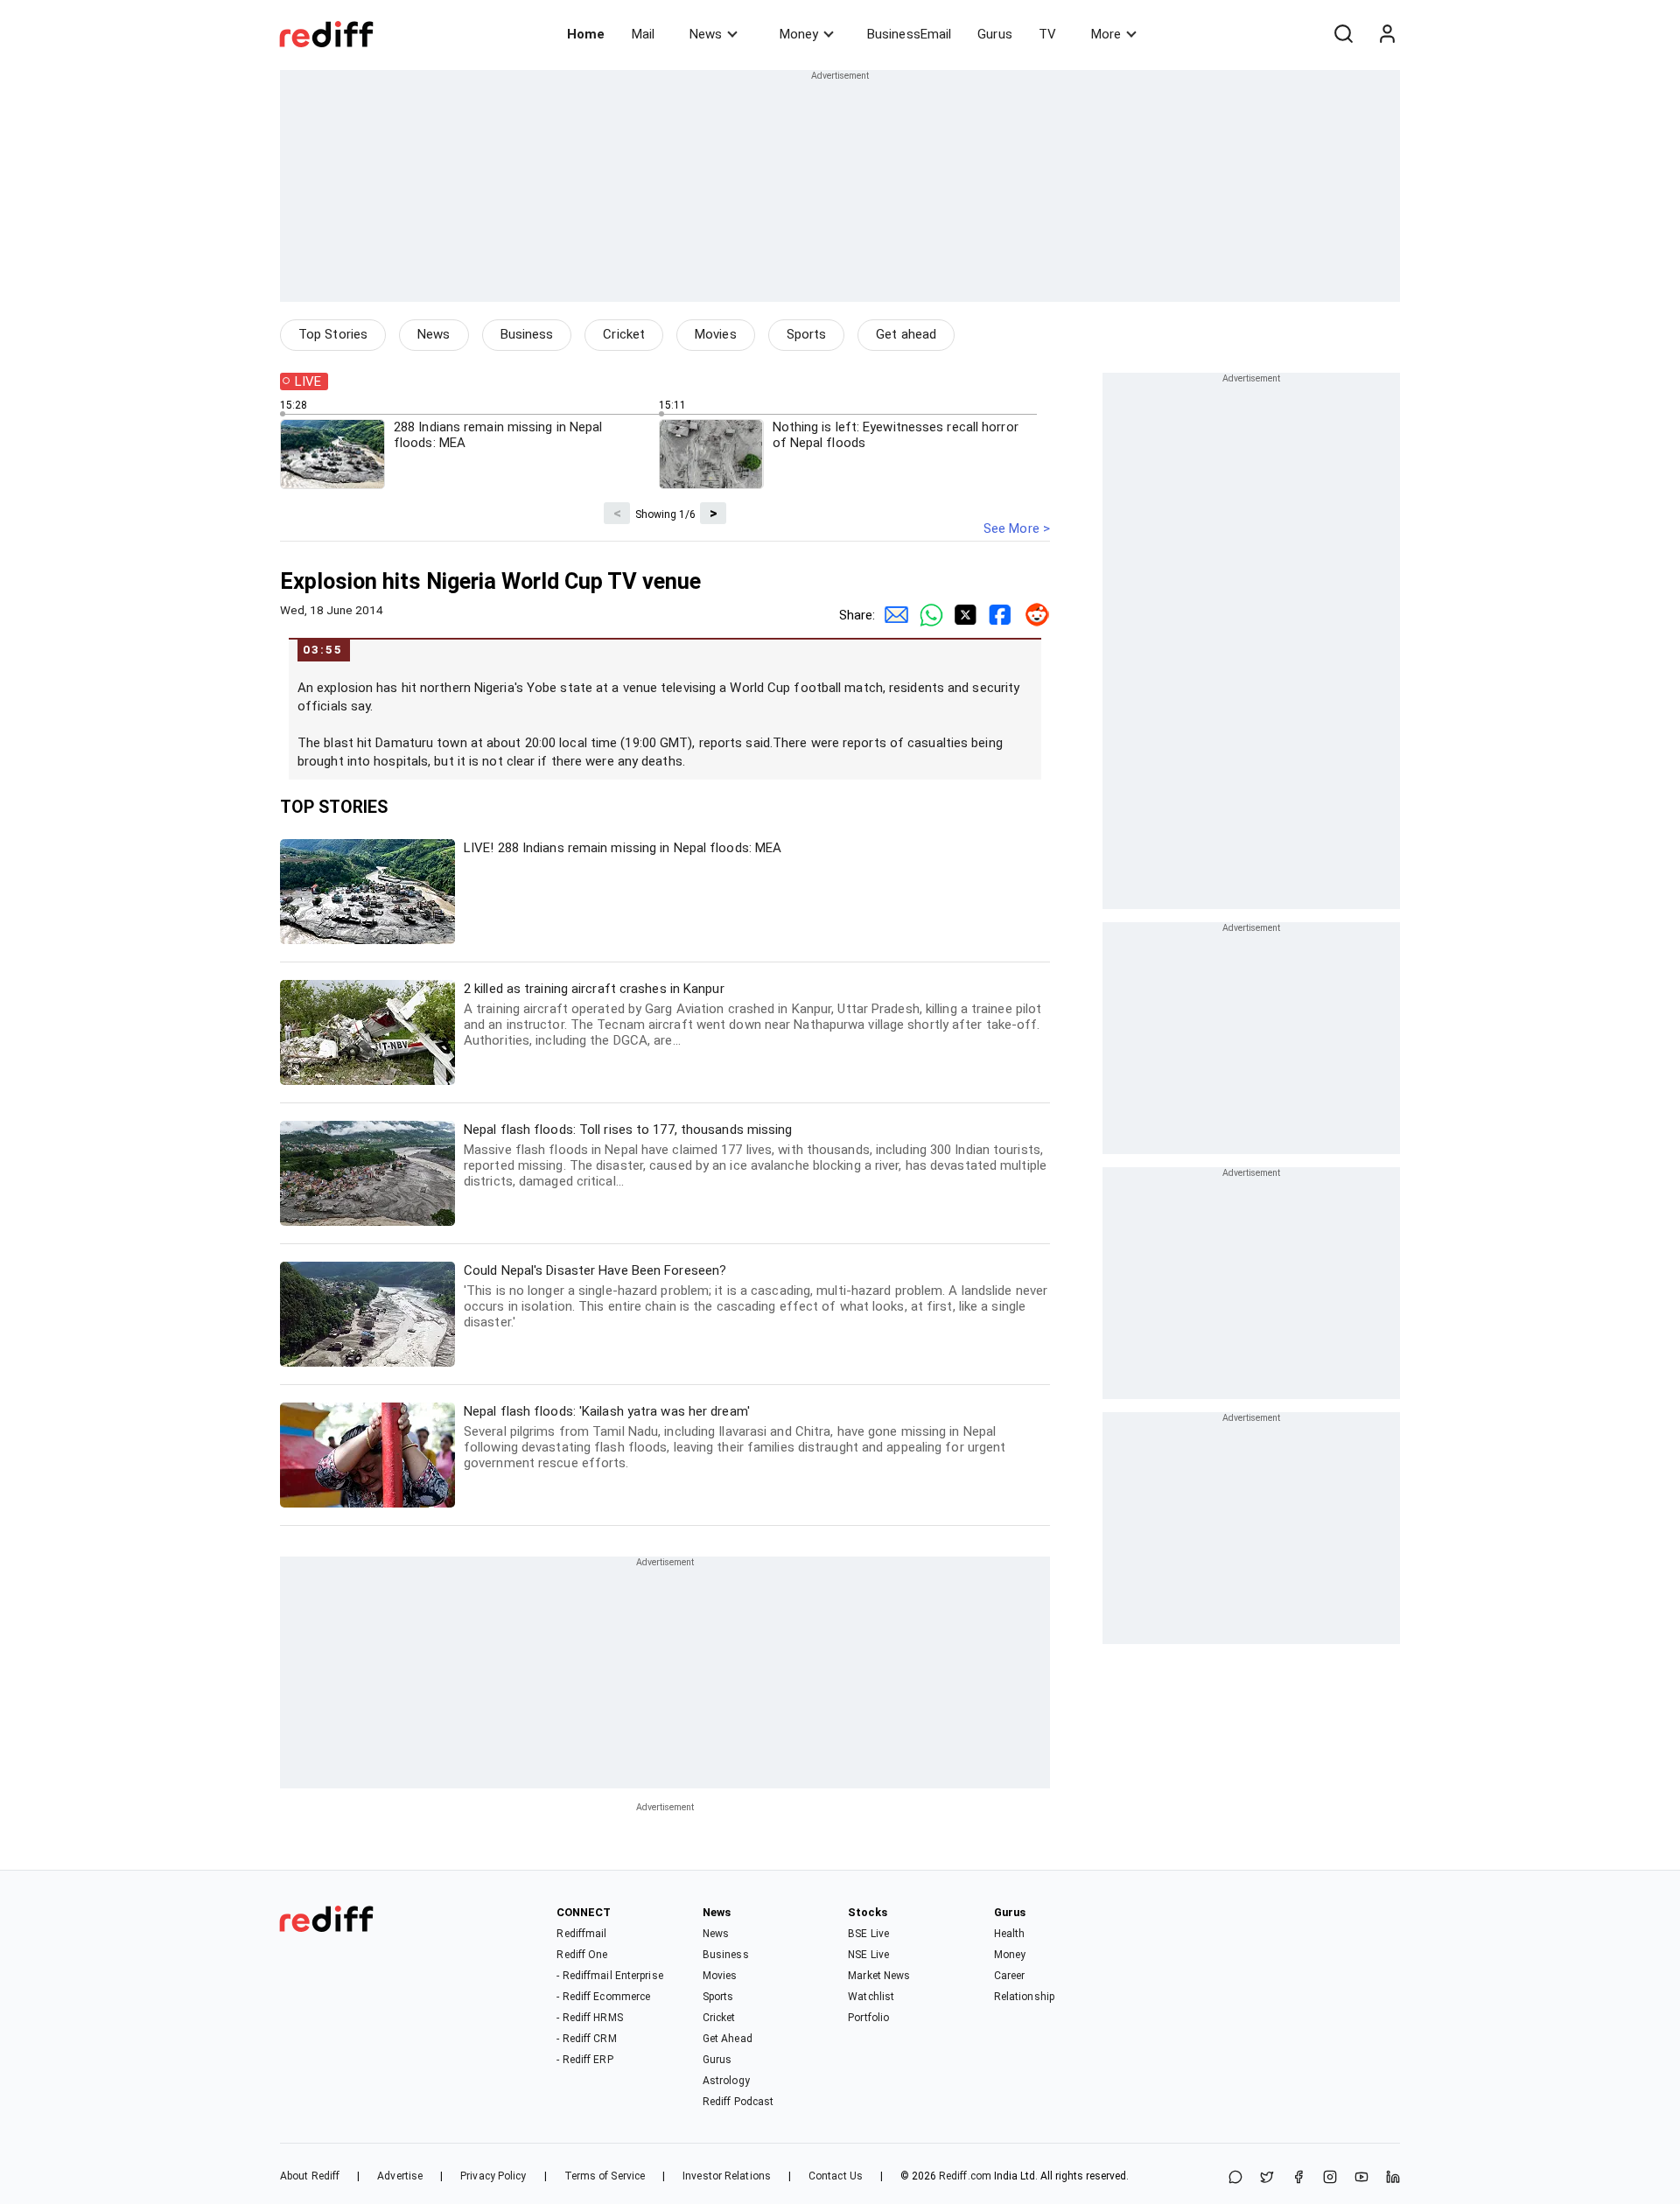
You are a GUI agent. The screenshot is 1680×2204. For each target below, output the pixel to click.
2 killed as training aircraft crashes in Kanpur (752, 1015)
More (1106, 34)
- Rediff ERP (584, 2060)
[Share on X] (1267, 2178)
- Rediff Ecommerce (603, 1997)
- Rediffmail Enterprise (609, 1976)
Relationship (1024, 1997)
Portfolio (868, 2018)
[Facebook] (1298, 2178)
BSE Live (868, 1934)
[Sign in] (1387, 34)
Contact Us (836, 2176)
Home (586, 34)
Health (1010, 1934)
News (706, 34)
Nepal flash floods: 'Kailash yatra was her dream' (735, 1437)
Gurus (995, 34)
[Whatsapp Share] (927, 615)
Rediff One (582, 1955)
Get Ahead (728, 2039)
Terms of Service (605, 2176)
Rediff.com (965, 2176)
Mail (643, 34)
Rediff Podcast (738, 2102)
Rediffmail (581, 1934)
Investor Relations (727, 2176)
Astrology (726, 2081)
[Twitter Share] (962, 615)
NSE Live (868, 1955)
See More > (1017, 528)
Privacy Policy (493, 2176)
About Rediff (310, 2176)
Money (799, 34)
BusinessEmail (909, 34)
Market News (879, 1976)
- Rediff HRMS (589, 2018)
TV (1047, 34)
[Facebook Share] (997, 615)
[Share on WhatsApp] (1235, 2178)
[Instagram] (1330, 2178)
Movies (716, 334)
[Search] (1343, 34)
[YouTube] (1361, 2178)
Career (1010, 1976)
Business (527, 334)
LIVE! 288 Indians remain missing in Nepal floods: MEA (623, 848)
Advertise (400, 2176)
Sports (807, 334)
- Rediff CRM (586, 2039)
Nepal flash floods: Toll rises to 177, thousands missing (755, 1155)
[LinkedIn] (1393, 2178)
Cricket (624, 334)
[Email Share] (892, 615)
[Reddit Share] (1032, 615)
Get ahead (906, 334)
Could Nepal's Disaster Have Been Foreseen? (756, 1296)
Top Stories (333, 334)
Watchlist (871, 1997)
